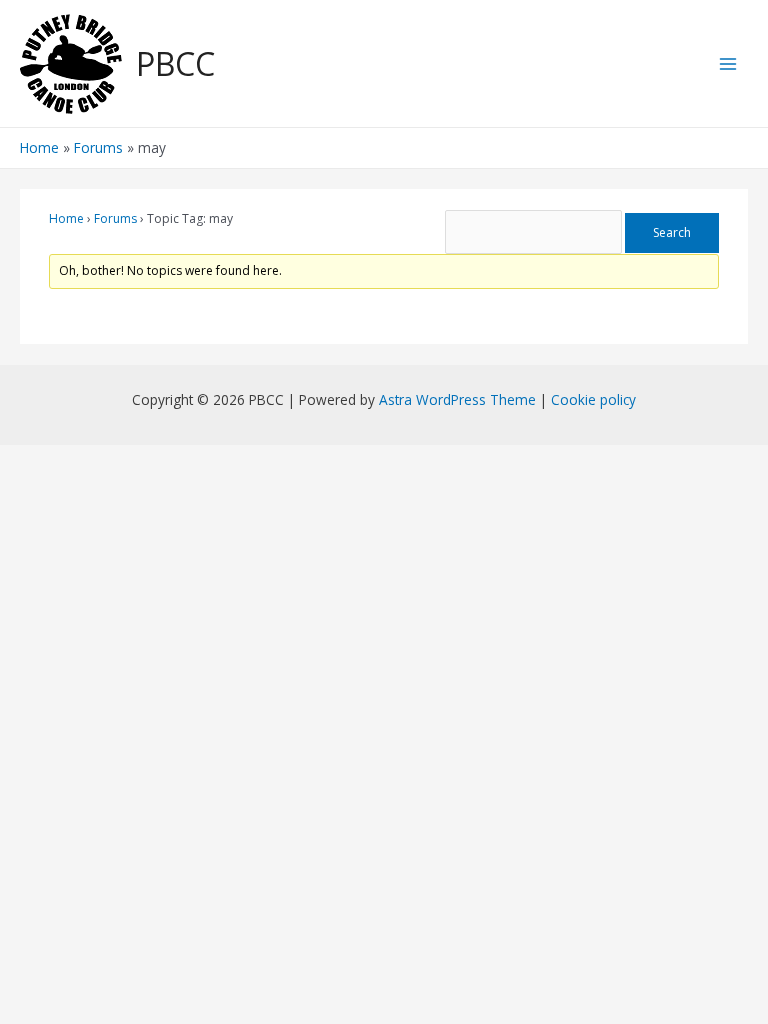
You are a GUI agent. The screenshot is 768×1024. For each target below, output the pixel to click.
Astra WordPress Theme (457, 399)
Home (66, 218)
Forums (115, 218)
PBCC (175, 63)
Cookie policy (593, 399)
